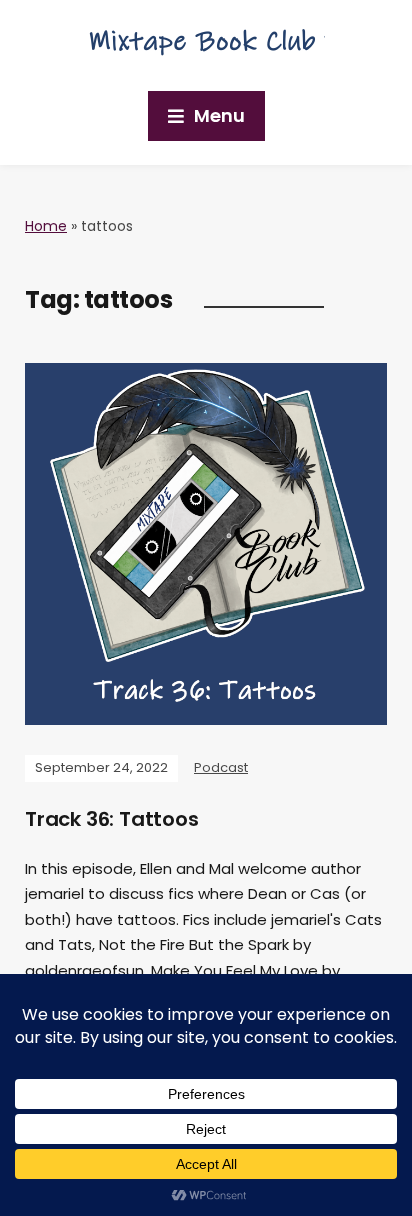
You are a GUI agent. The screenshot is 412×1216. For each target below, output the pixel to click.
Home (46, 226)
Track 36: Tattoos (112, 819)
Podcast (221, 767)
